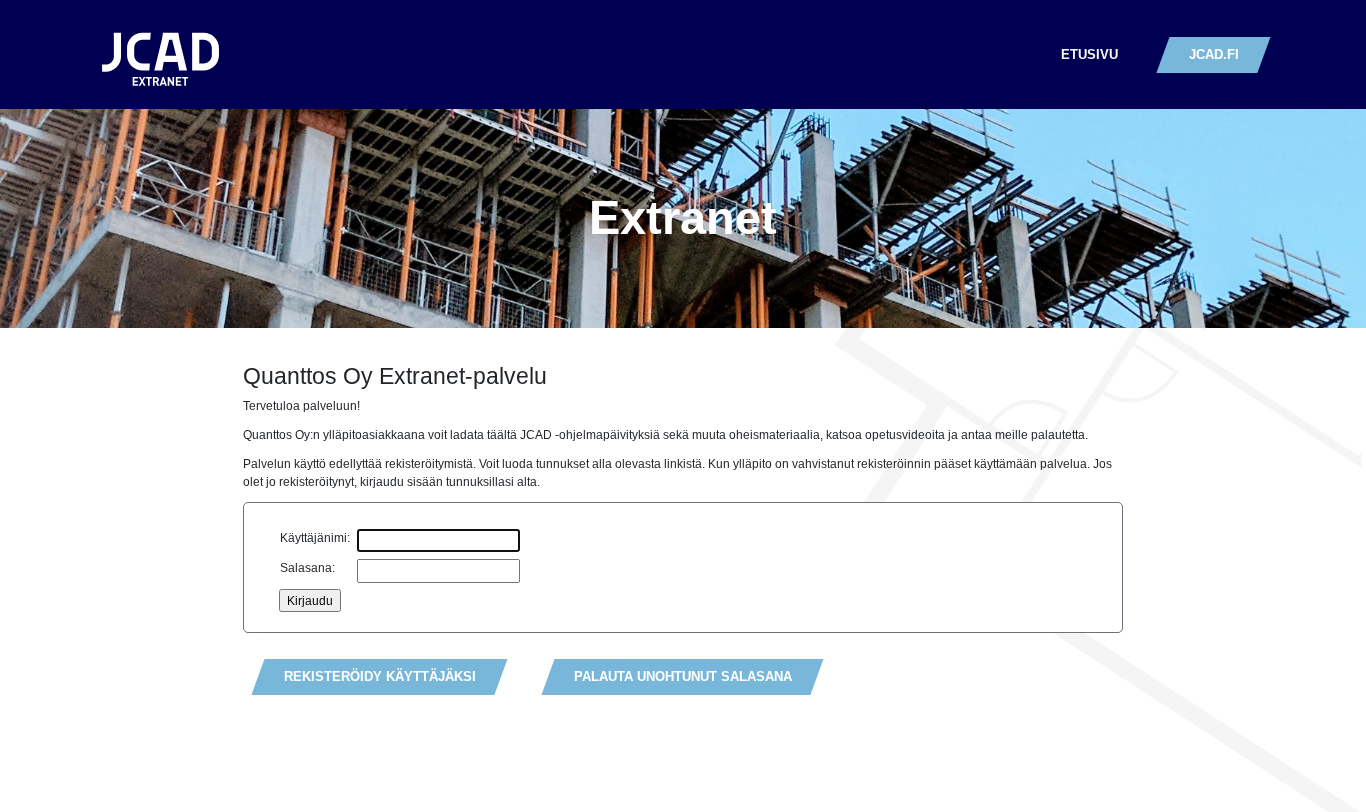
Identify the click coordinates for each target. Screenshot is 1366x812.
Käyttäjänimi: (315, 537)
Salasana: (307, 567)
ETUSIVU (1089, 54)
